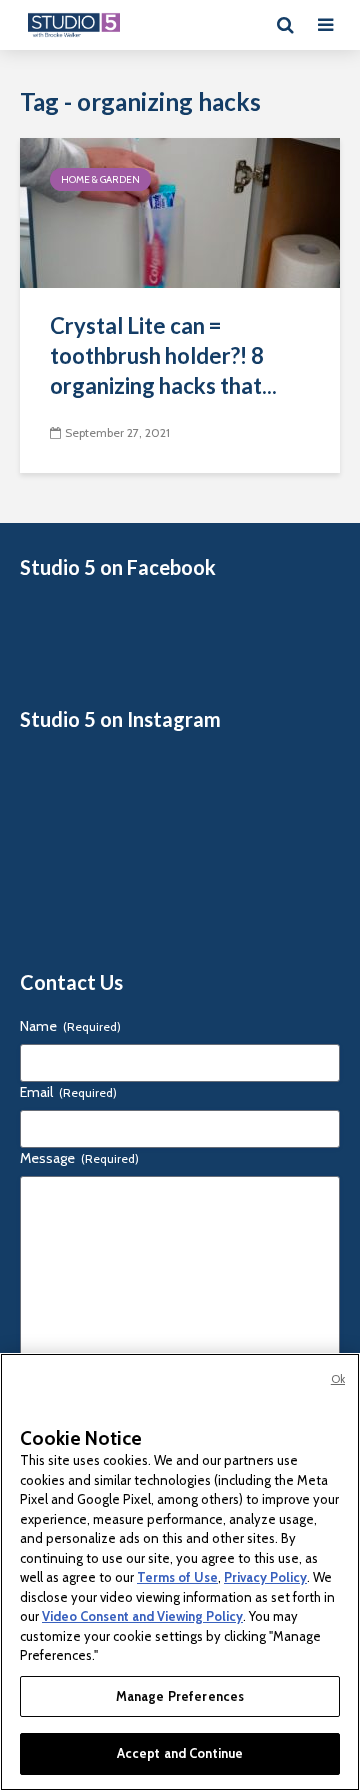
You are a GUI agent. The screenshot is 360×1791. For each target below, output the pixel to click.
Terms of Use (177, 1577)
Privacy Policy (265, 1577)
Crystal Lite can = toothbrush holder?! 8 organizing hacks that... (163, 355)
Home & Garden (100, 179)
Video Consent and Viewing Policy (142, 1616)
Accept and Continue (180, 1753)
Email (68, 1092)
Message (79, 1158)
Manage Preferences (180, 1696)
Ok (338, 1379)
